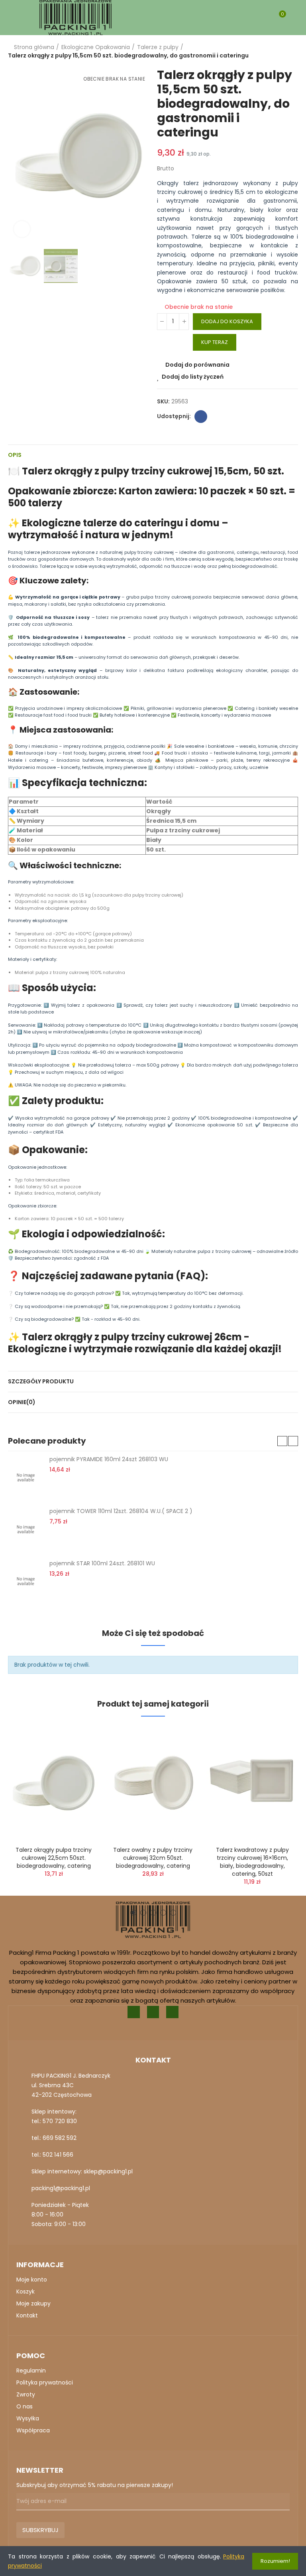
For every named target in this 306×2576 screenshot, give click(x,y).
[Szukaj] (265, 18)
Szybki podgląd (79, 1772)
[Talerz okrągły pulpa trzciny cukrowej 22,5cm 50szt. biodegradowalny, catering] (54, 1783)
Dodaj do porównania (197, 365)
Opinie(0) (22, 1402)
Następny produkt (292, 51)
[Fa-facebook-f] (134, 2012)
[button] (16, 156)
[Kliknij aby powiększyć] (22, 229)
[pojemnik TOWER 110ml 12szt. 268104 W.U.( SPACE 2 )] (26, 1529)
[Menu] (12, 18)
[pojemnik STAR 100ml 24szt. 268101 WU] (26, 1581)
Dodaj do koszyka (227, 321)
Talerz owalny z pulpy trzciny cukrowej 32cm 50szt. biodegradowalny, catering (153, 1858)
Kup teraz (215, 342)
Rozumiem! (275, 2561)
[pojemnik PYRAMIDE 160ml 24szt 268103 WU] (26, 1477)
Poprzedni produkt (272, 51)
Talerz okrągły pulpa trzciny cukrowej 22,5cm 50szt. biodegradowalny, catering (54, 1858)
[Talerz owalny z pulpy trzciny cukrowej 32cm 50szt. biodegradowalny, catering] (153, 1783)
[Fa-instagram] (172, 2012)
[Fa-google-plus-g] (153, 2012)
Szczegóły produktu (41, 1381)
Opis (15, 455)
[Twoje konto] (294, 18)
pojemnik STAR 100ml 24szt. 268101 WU (102, 1563)
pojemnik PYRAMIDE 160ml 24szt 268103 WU (109, 1459)
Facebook (201, 417)
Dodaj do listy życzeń (193, 377)
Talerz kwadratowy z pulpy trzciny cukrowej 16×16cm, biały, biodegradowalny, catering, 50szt (252, 1862)
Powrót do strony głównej (282, 51)
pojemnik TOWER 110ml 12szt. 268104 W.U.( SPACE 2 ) (121, 1511)
